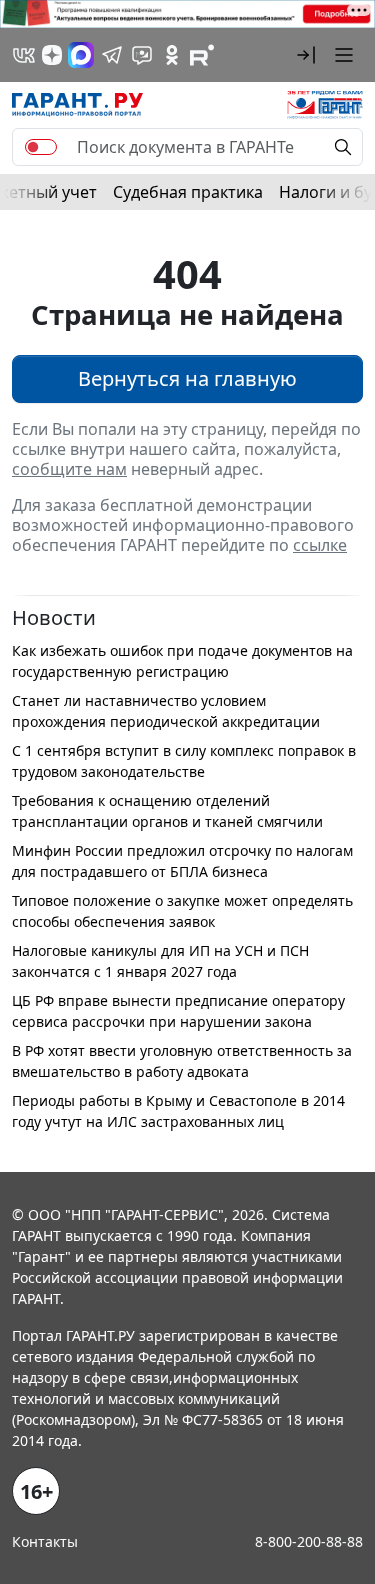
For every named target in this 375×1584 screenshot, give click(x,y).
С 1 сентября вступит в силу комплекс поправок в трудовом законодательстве (184, 761)
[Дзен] (52, 55)
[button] (306, 55)
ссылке (320, 545)
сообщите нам (69, 469)
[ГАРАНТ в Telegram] (112, 55)
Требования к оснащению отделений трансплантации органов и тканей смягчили (167, 811)
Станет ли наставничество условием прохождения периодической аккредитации (166, 711)
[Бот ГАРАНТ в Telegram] (142, 55)
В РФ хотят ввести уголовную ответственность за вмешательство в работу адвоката (182, 1061)
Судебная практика (188, 192)
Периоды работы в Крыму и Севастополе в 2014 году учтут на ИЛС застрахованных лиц (178, 1111)
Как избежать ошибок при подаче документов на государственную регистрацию (182, 661)
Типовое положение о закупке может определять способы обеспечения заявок (182, 911)
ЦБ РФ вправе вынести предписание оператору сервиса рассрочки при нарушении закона (178, 1011)
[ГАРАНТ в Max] (81, 55)
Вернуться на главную (187, 378)
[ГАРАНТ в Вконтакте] (24, 55)
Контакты (45, 1541)
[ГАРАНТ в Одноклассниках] (172, 55)
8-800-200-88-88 (309, 1541)
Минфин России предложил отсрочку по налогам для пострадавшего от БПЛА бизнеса (182, 861)
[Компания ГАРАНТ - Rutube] (202, 55)
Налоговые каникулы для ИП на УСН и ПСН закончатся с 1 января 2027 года (160, 961)
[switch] (41, 147)
